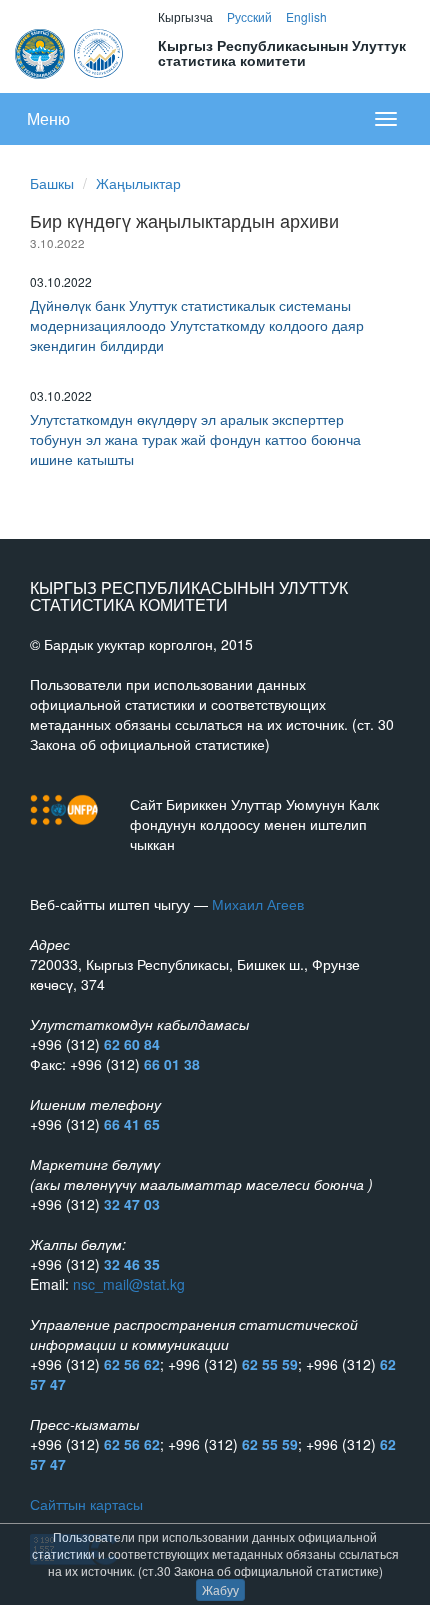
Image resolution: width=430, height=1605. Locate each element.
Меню (48, 118)
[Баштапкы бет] (70, 51)
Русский (249, 16)
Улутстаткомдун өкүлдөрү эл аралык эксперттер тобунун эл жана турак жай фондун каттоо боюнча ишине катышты (195, 439)
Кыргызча (185, 16)
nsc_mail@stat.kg (129, 1284)
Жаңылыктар (138, 183)
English (306, 16)
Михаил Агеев (258, 904)
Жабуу (220, 1589)
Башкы (52, 183)
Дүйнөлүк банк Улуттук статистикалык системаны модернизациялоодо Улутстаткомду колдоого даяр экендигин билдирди (197, 325)
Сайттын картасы (86, 1504)
